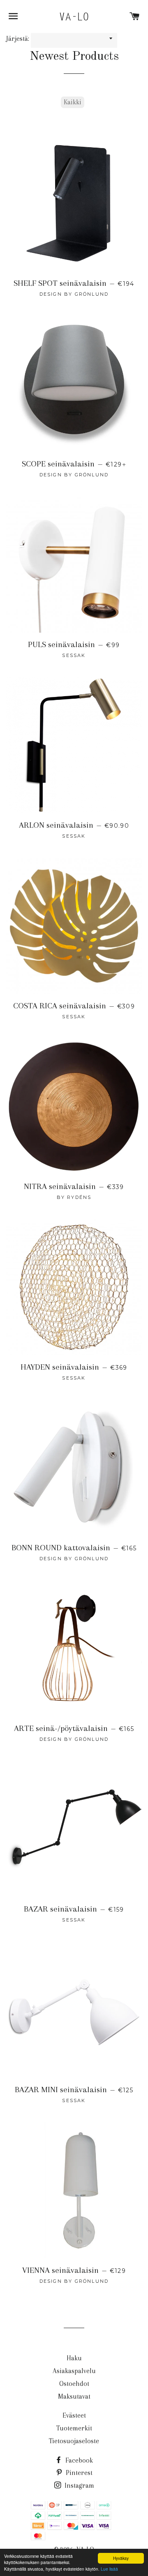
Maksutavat (74, 2396)
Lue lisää (109, 2569)
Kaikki (73, 102)
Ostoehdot (74, 2384)
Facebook (78, 2460)
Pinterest (78, 2473)
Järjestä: (18, 39)
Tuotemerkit (74, 2428)
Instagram (79, 2485)
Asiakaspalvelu (74, 2371)
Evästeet (74, 2415)
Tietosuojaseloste (74, 2441)
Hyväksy (121, 2558)
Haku (74, 2358)
